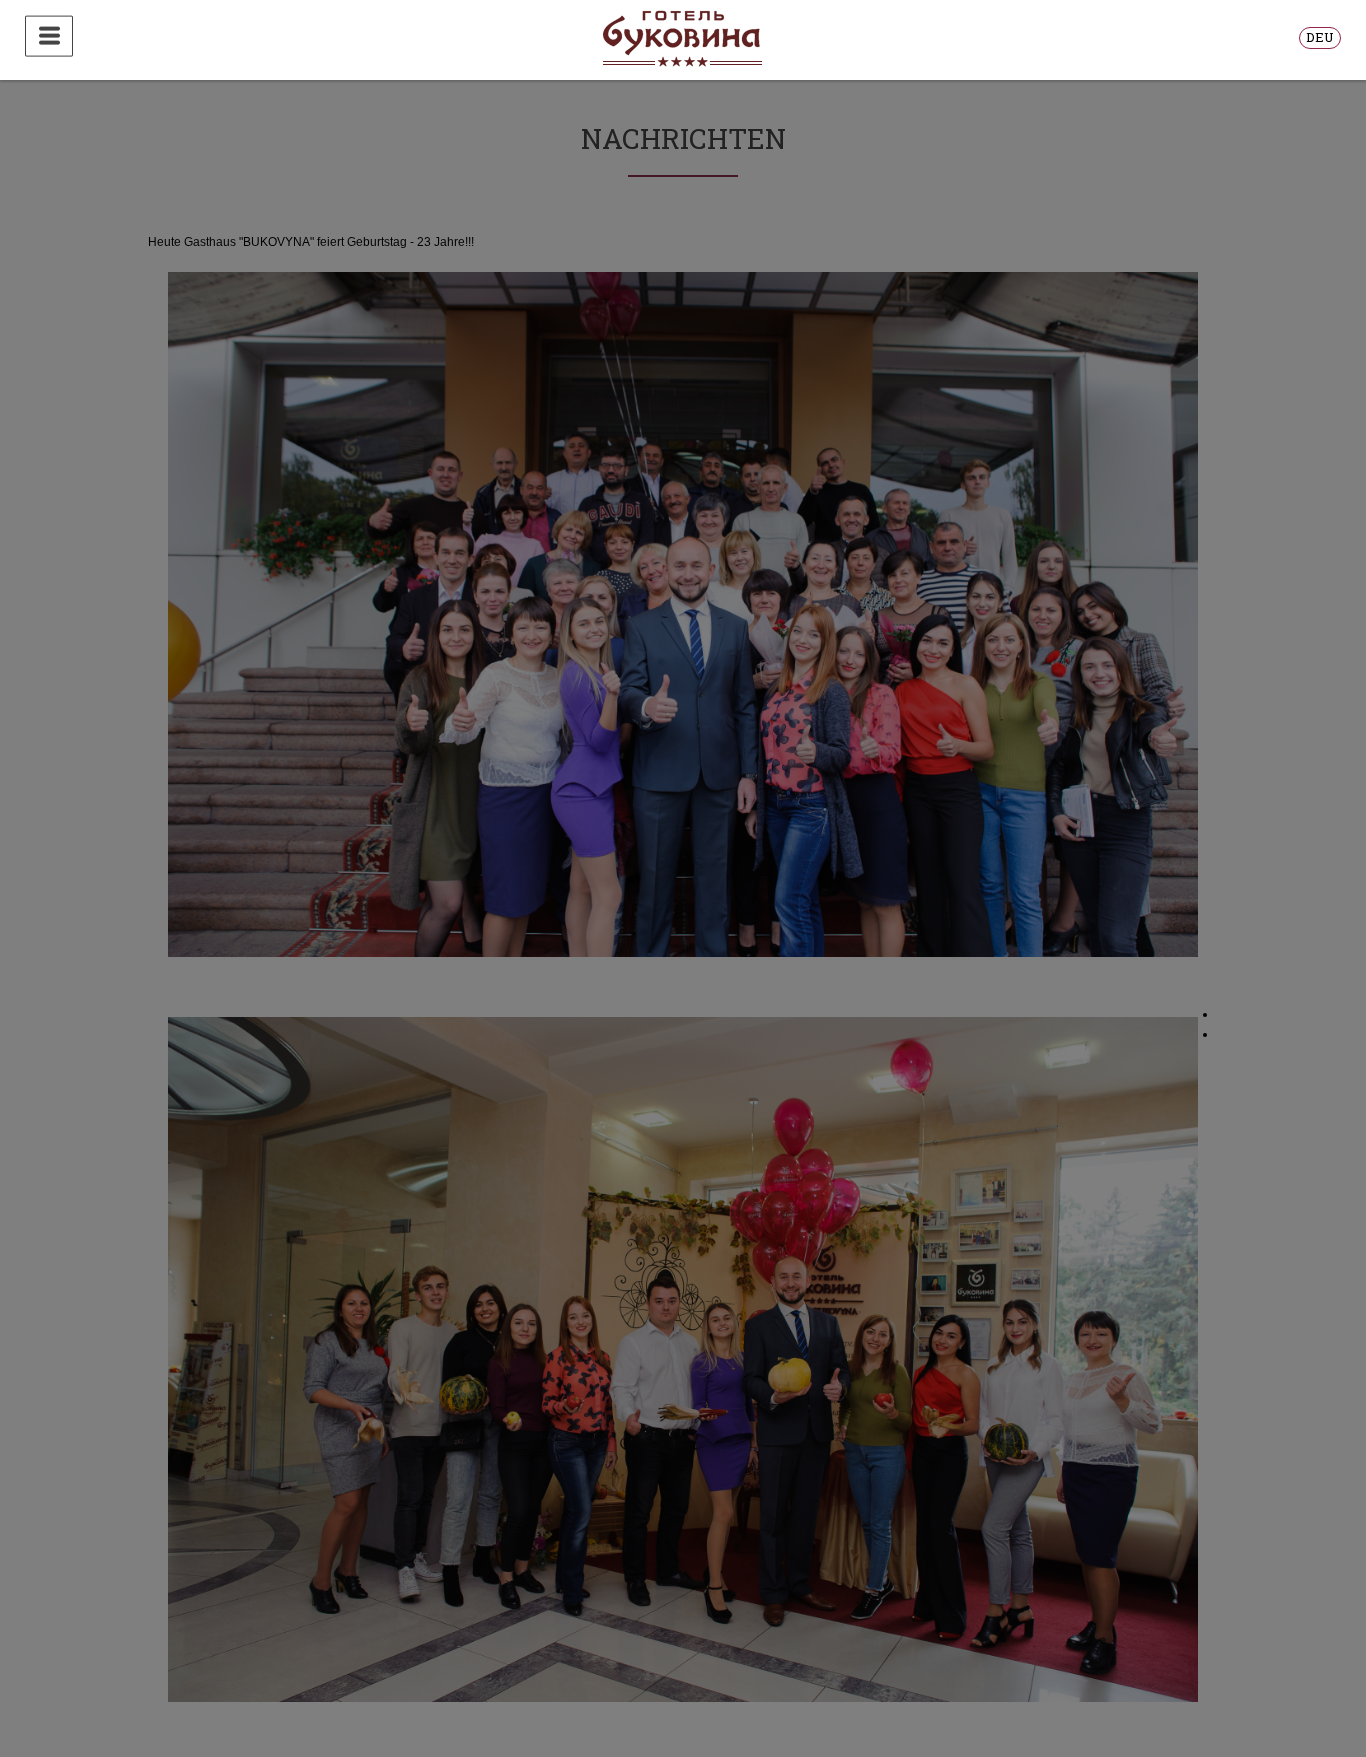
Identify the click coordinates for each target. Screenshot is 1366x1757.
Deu (1320, 37)
